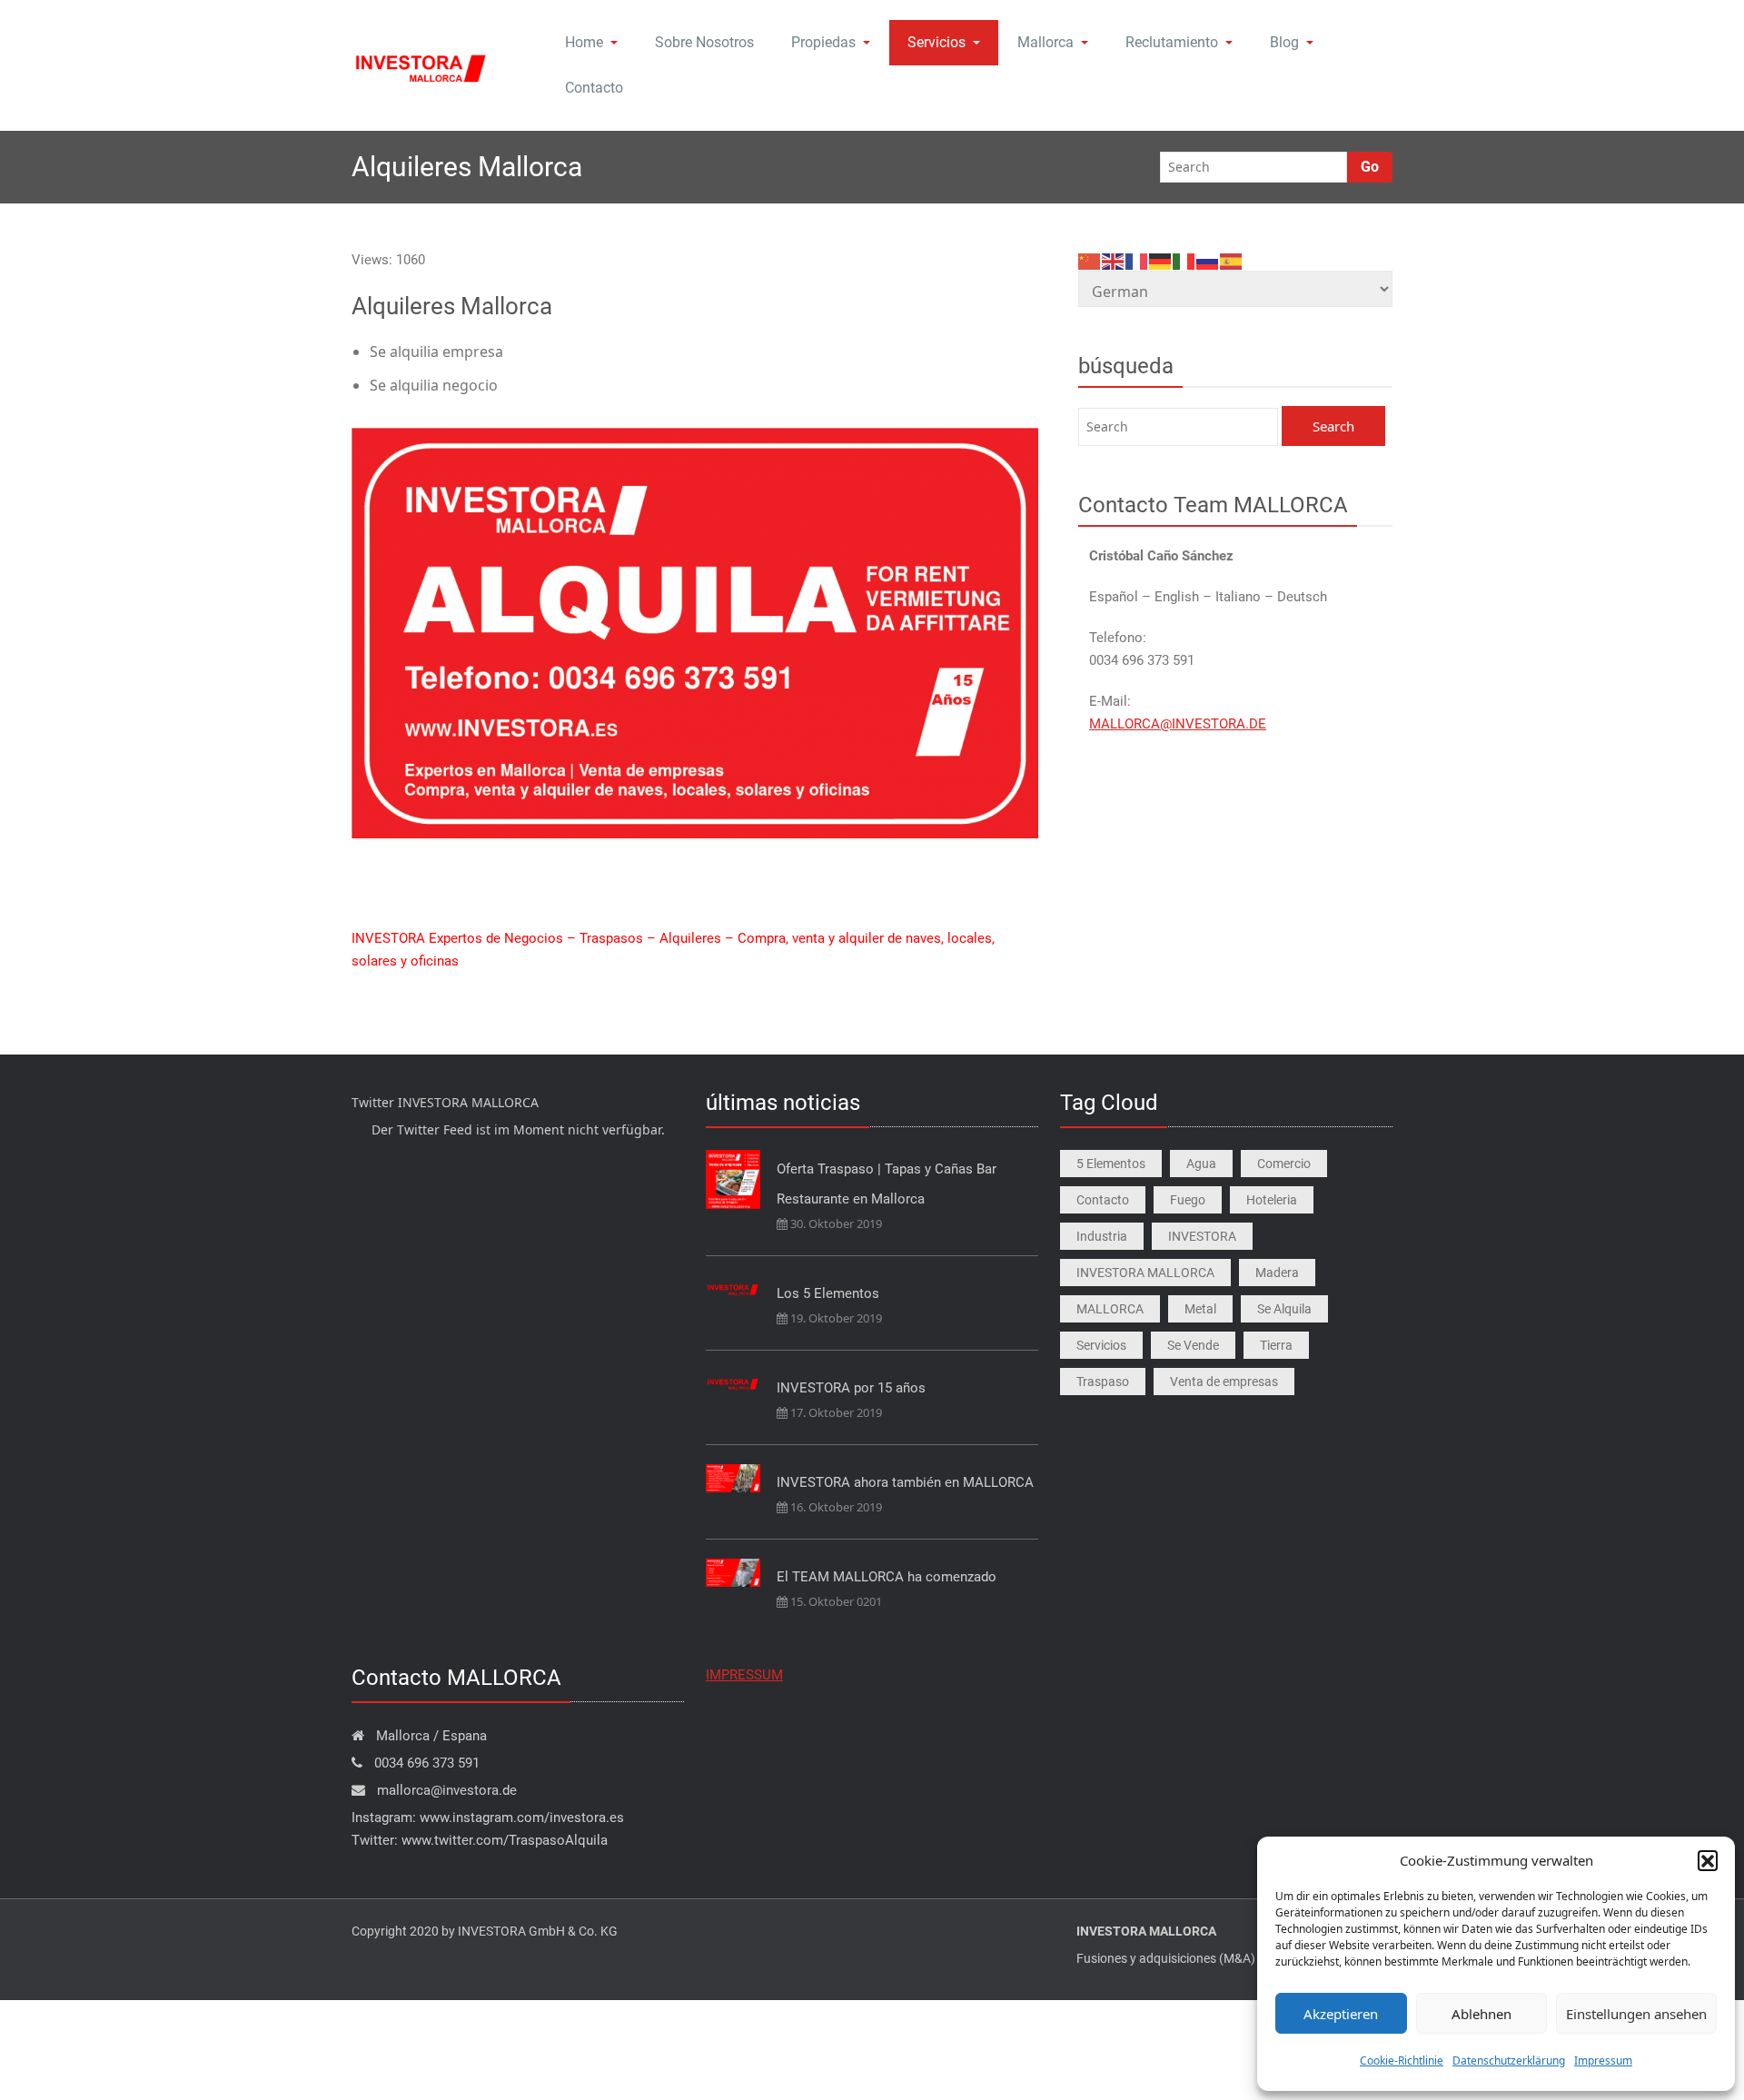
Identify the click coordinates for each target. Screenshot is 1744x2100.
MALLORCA (1110, 1309)
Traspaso (1103, 1382)
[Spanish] (1232, 260)
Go (1370, 167)
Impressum (1603, 2060)
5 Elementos (1111, 1164)
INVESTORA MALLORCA (1145, 1273)
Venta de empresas (1224, 1382)
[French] (1137, 260)
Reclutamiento (1172, 42)
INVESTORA (1202, 1236)
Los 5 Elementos (828, 1293)
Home (584, 42)
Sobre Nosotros (704, 42)
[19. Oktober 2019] (733, 1288)
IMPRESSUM (744, 1675)
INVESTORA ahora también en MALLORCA (905, 1482)
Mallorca (1045, 42)
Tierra (1276, 1345)
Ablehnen (1481, 2014)
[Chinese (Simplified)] (1090, 260)
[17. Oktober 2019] (733, 1382)
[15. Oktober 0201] (733, 1573)
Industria (1102, 1236)
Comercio (1284, 1164)
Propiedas (823, 42)
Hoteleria (1272, 1200)
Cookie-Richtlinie (1402, 2060)
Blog (1284, 42)
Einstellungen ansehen (1636, 2014)
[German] (1161, 260)
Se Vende (1193, 1345)
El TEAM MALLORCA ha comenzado (887, 1577)
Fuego (1188, 1200)
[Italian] (1184, 260)
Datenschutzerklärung (1509, 2060)
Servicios (936, 42)
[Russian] (1208, 260)
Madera (1277, 1273)
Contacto (594, 88)
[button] (1708, 1860)
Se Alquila (1284, 1309)
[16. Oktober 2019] (733, 1478)
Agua (1201, 1164)
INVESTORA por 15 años (851, 1388)
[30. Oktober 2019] (733, 1180)
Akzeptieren (1341, 2014)
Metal (1200, 1309)
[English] (1114, 260)
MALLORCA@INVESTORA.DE (1178, 724)
